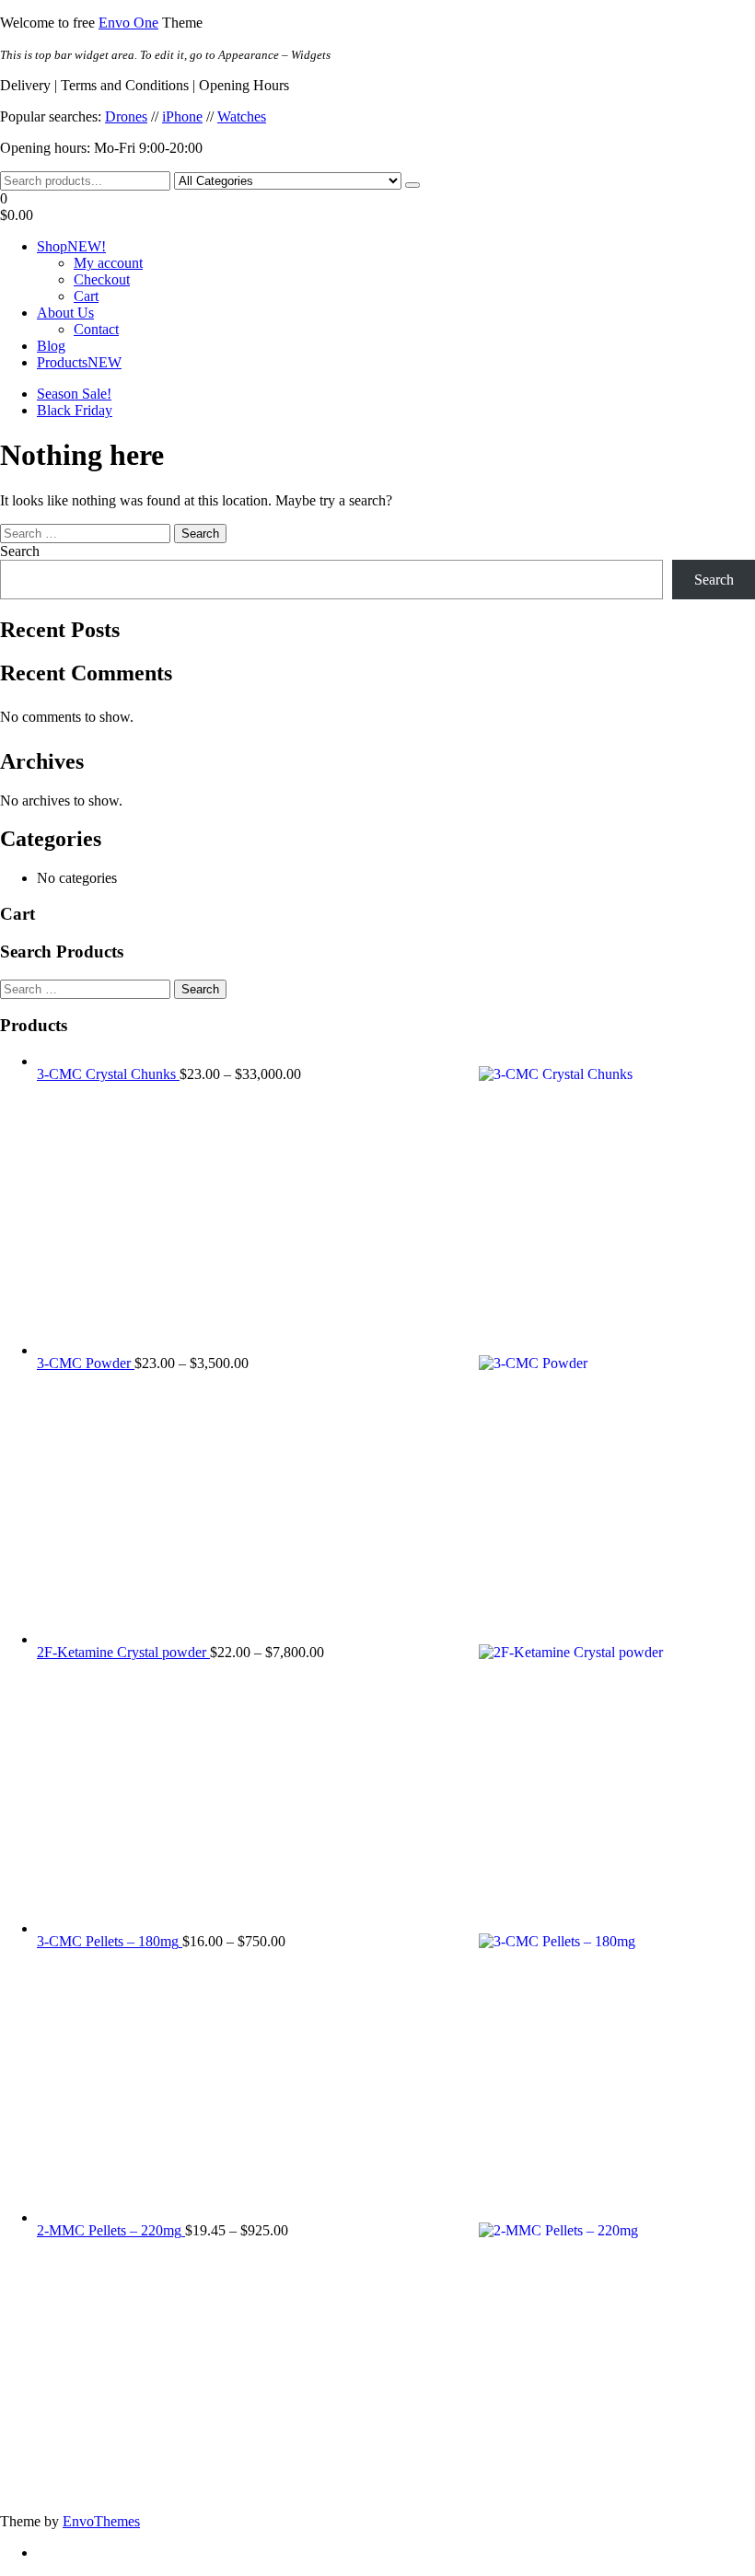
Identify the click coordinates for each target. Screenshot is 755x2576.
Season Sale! (74, 394)
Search (20, 551)
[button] (377, 207)
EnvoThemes (101, 2521)
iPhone (182, 116)
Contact (96, 329)
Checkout (102, 279)
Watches (242, 116)
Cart (86, 296)
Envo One (128, 23)
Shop (71, 246)
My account (108, 263)
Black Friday (75, 410)
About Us (65, 313)
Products (79, 362)
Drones (126, 116)
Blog (51, 346)
